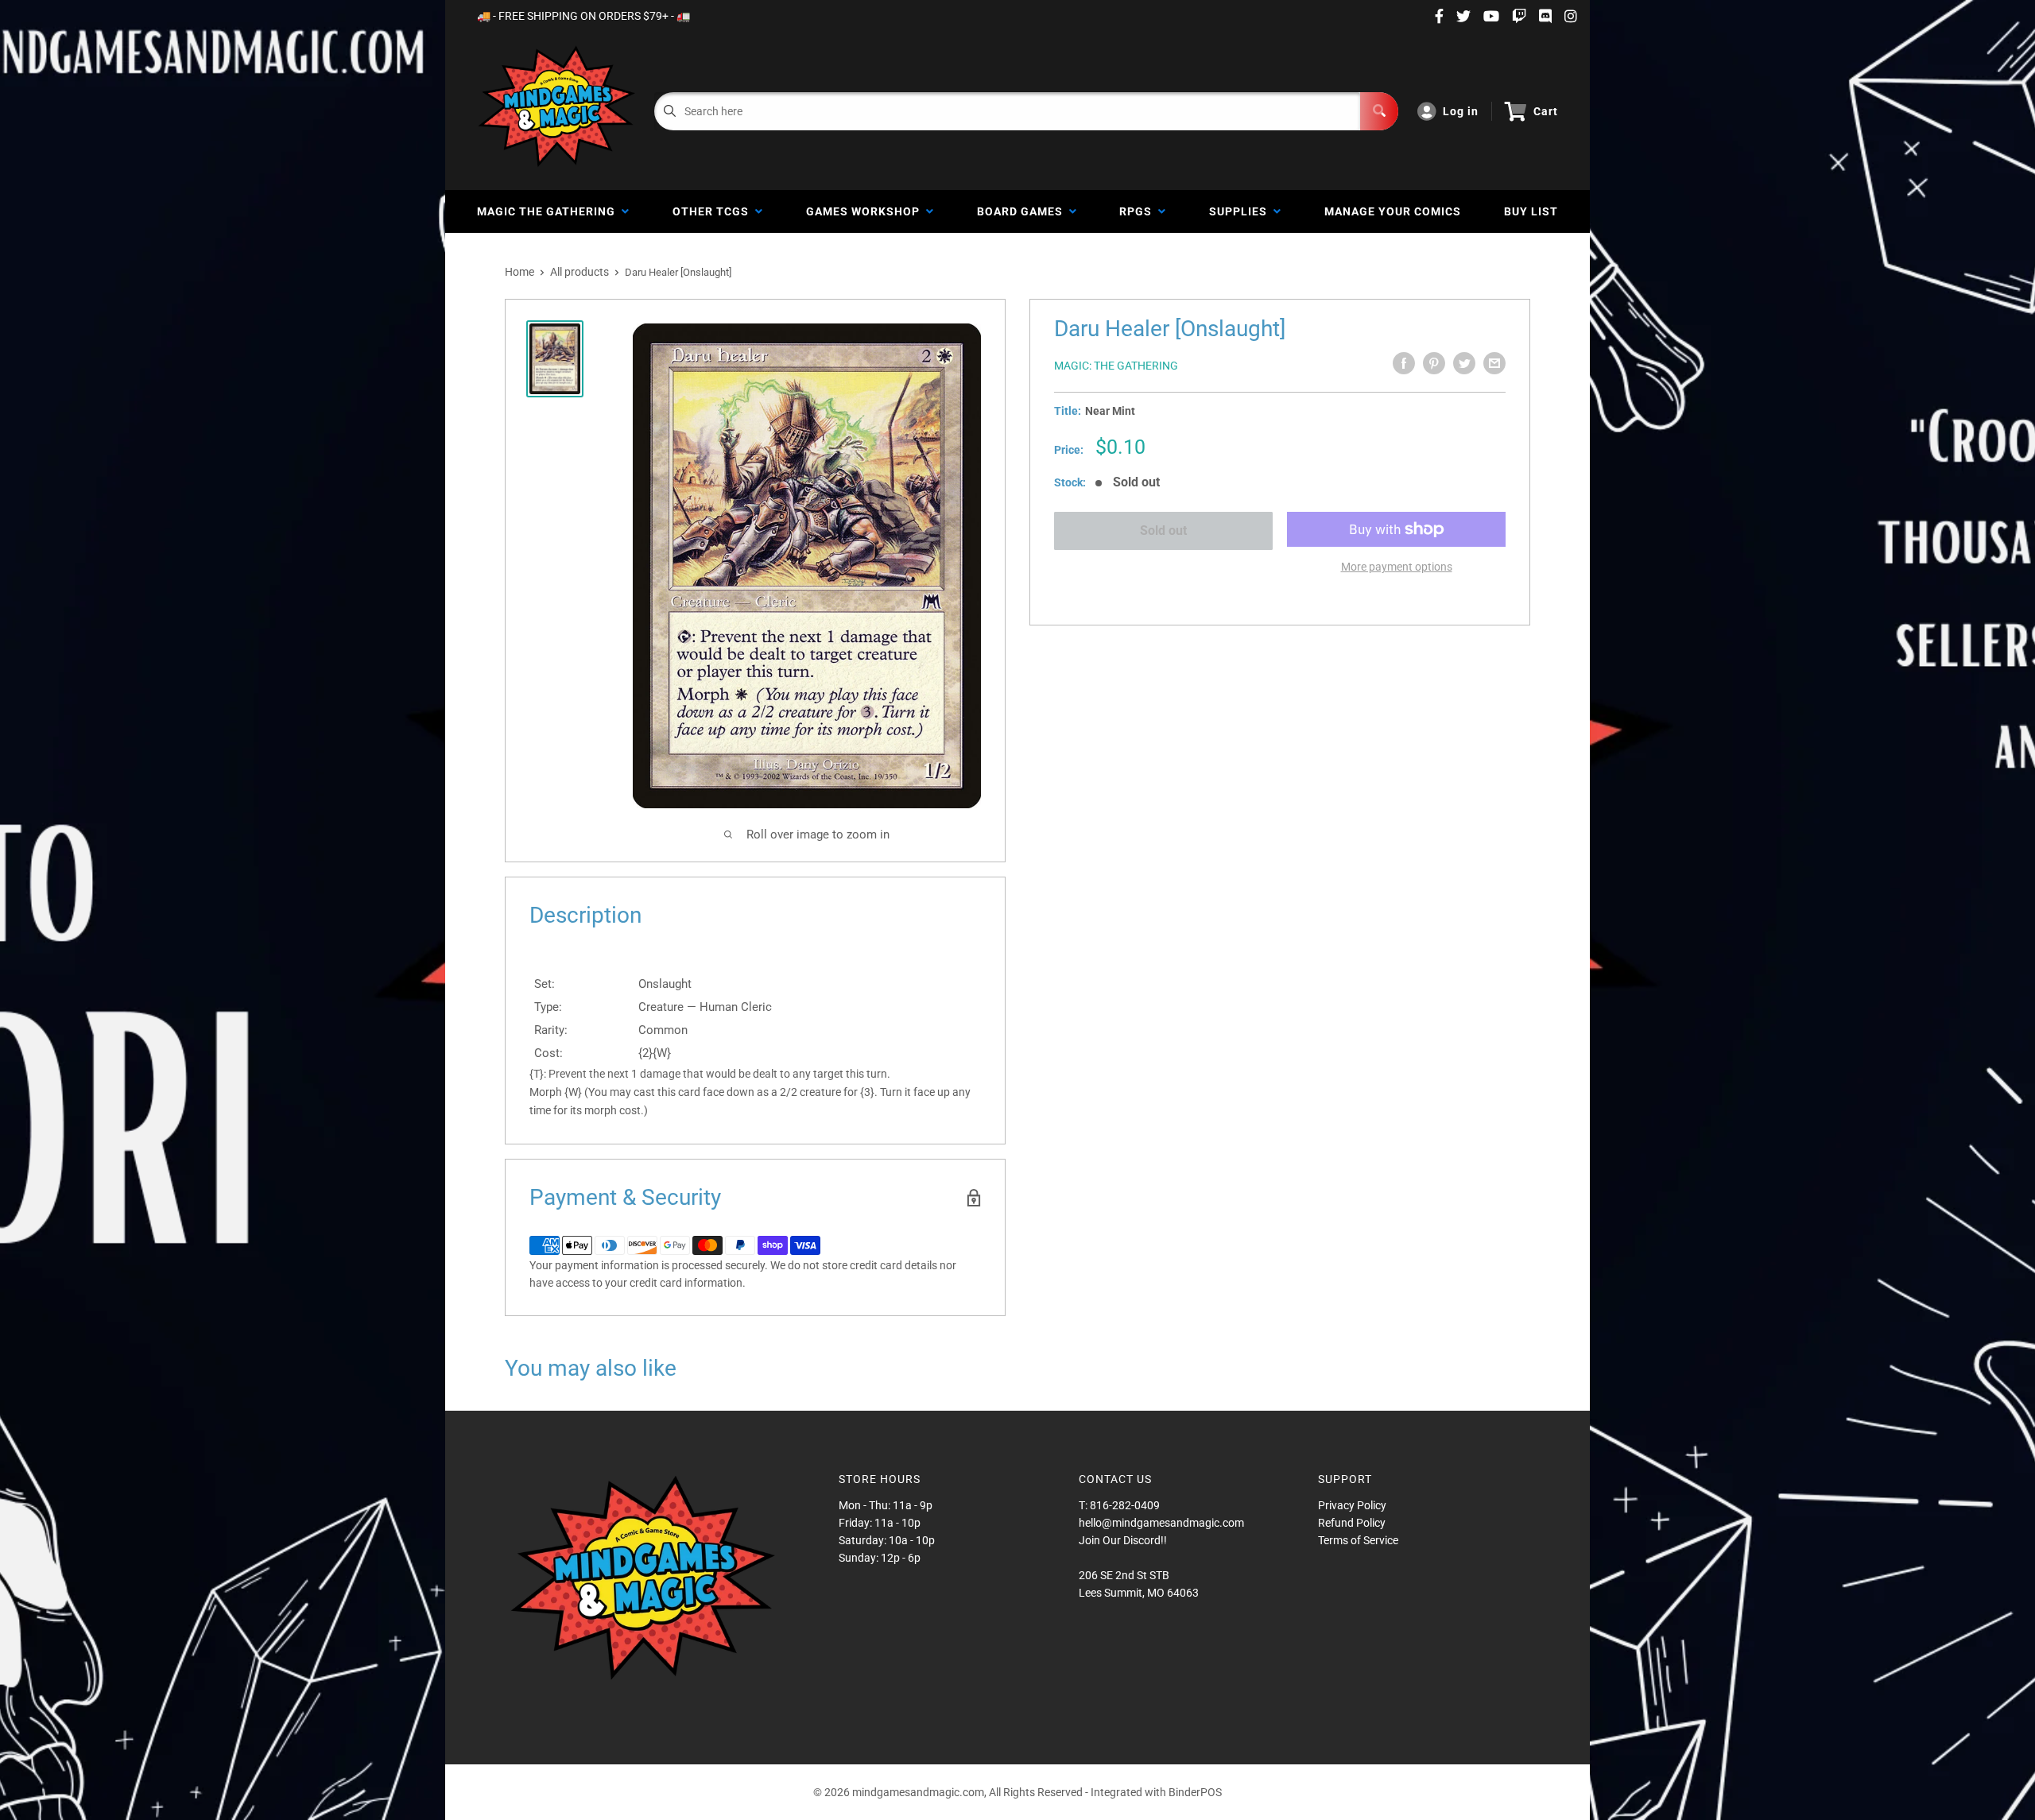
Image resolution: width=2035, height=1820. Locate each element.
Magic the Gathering (549, 211)
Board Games (1023, 211)
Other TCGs (714, 211)
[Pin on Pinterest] (1434, 363)
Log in (1461, 111)
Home (519, 272)
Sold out (1163, 531)
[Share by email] (1494, 363)
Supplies (1241, 211)
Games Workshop (866, 211)
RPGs (1139, 211)
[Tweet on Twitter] (1464, 363)
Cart (1546, 111)
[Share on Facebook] (1404, 363)
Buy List (1531, 211)
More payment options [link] (1397, 567)
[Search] (1379, 111)
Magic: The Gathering (1116, 366)
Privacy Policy (1352, 1505)
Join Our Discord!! (1123, 1540)
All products (579, 272)
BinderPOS (1195, 1792)
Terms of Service (1358, 1540)
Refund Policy (1352, 1523)
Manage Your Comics (1393, 211)
